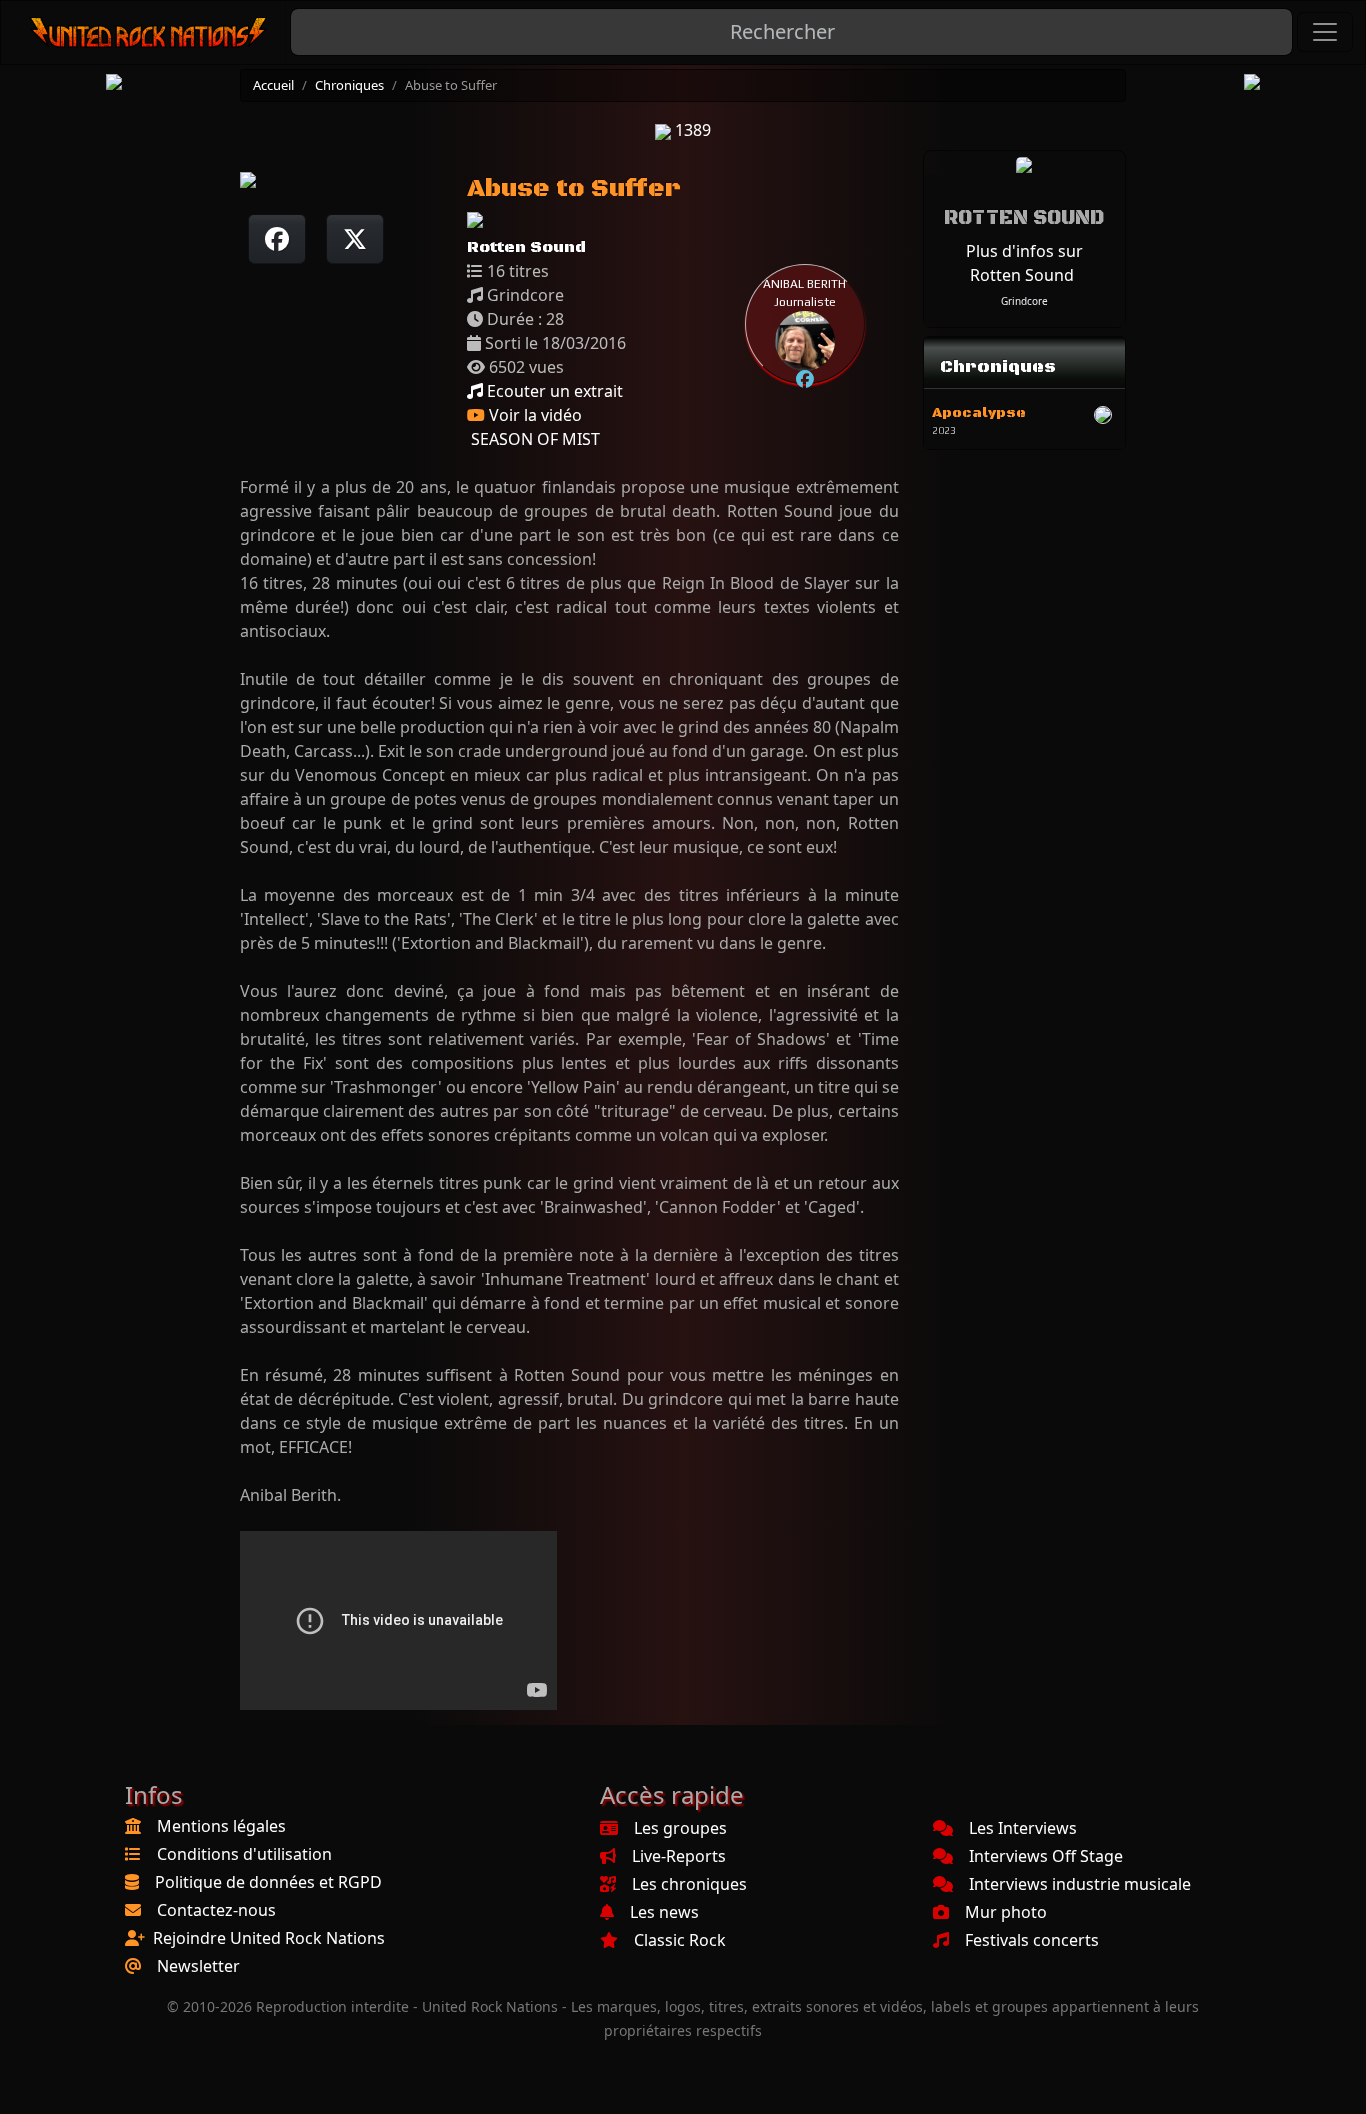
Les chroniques (689, 1884)
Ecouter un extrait (553, 391)
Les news (664, 1912)
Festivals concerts (1032, 1940)
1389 (691, 130)
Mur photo (1006, 1912)
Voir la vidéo (533, 415)
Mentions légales (221, 1826)
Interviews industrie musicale (1080, 1884)
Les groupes (680, 1828)
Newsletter (198, 1966)
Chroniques (349, 85)
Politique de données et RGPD (268, 1882)
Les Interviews (1023, 1828)
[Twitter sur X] (355, 239)
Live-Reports (679, 1856)
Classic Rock (680, 1940)
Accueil (273, 85)
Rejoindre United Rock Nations (269, 1938)
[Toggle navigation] (1325, 32)
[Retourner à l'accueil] (149, 32)
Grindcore (1024, 301)
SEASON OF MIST (533, 439)
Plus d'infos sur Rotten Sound (1024, 263)
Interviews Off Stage (1046, 1856)
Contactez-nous (216, 1910)
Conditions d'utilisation (244, 1854)
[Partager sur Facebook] (277, 239)
